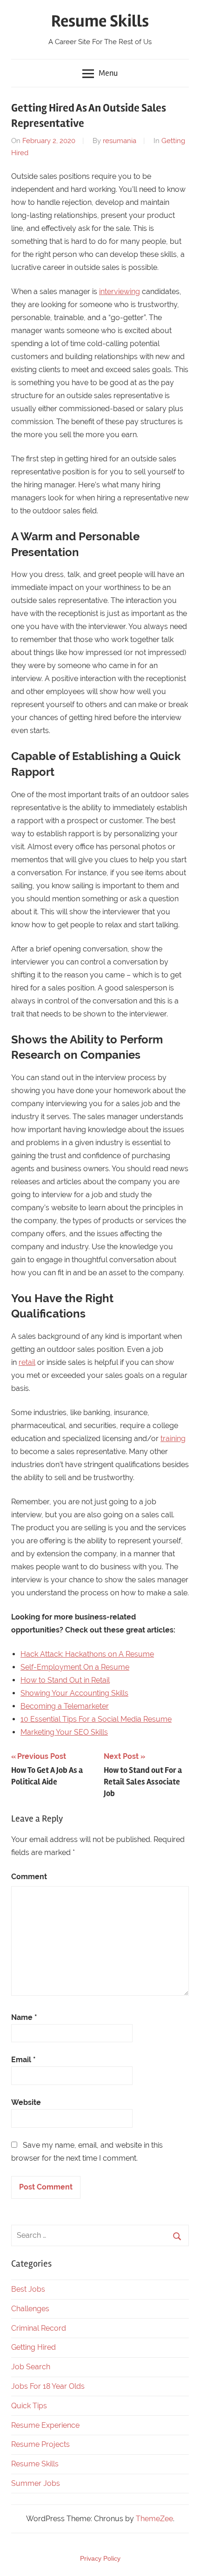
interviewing (120, 292)
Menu (108, 73)
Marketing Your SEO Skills (64, 1732)
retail (27, 1362)
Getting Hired (33, 2347)
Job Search (31, 2367)
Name (24, 2017)
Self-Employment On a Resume (75, 1667)
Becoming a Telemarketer (65, 1706)
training (173, 1439)
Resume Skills (100, 21)
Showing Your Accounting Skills (74, 1693)
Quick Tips (29, 2406)
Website (26, 2102)
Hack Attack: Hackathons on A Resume (87, 1654)
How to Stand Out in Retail (65, 1680)
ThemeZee (154, 2519)
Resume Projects (40, 2444)
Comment (29, 1877)
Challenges (30, 2309)
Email (23, 2060)
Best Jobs (28, 2289)
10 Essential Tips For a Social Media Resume (96, 1719)
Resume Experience (45, 2425)
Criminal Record (39, 2328)
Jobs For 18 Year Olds (48, 2386)
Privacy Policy (100, 2558)
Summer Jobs (36, 2483)
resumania (120, 141)
